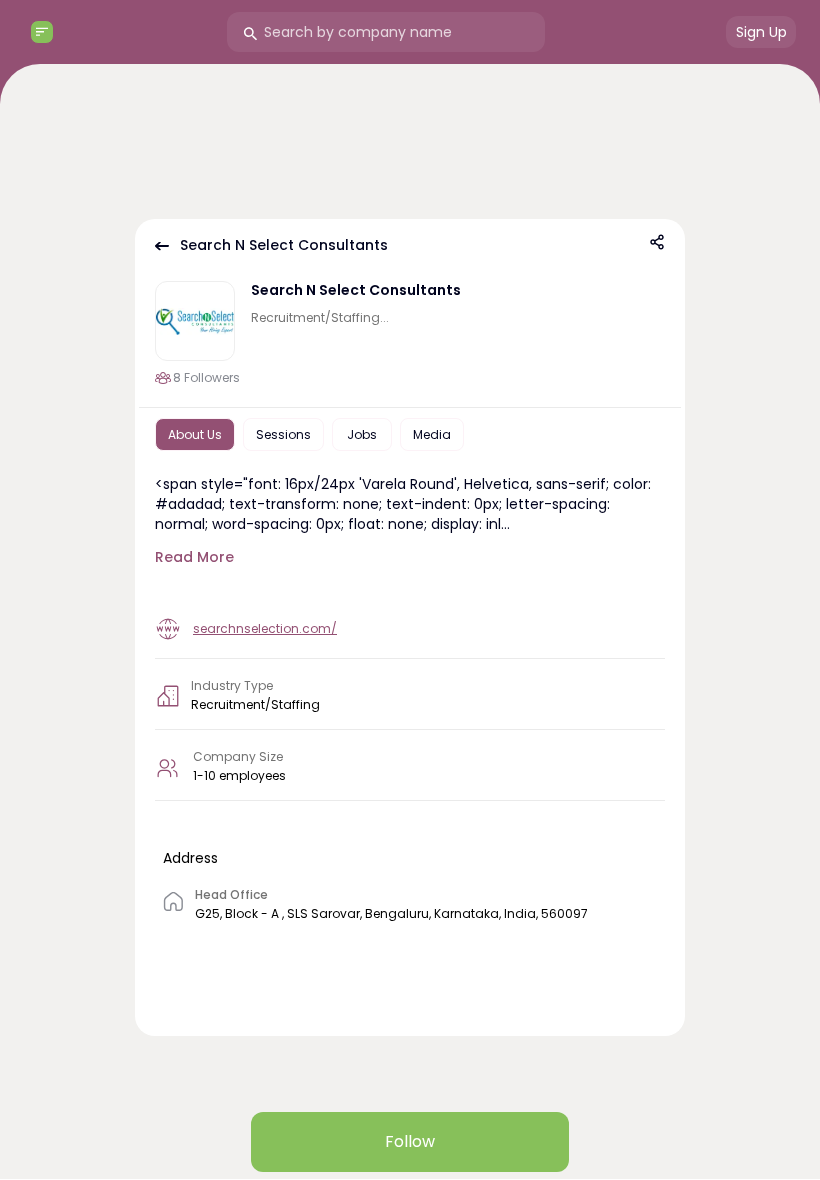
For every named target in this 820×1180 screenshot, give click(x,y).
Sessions (283, 434)
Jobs (362, 434)
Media (432, 434)
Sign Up (761, 32)
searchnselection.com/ (265, 628)
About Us (195, 434)
